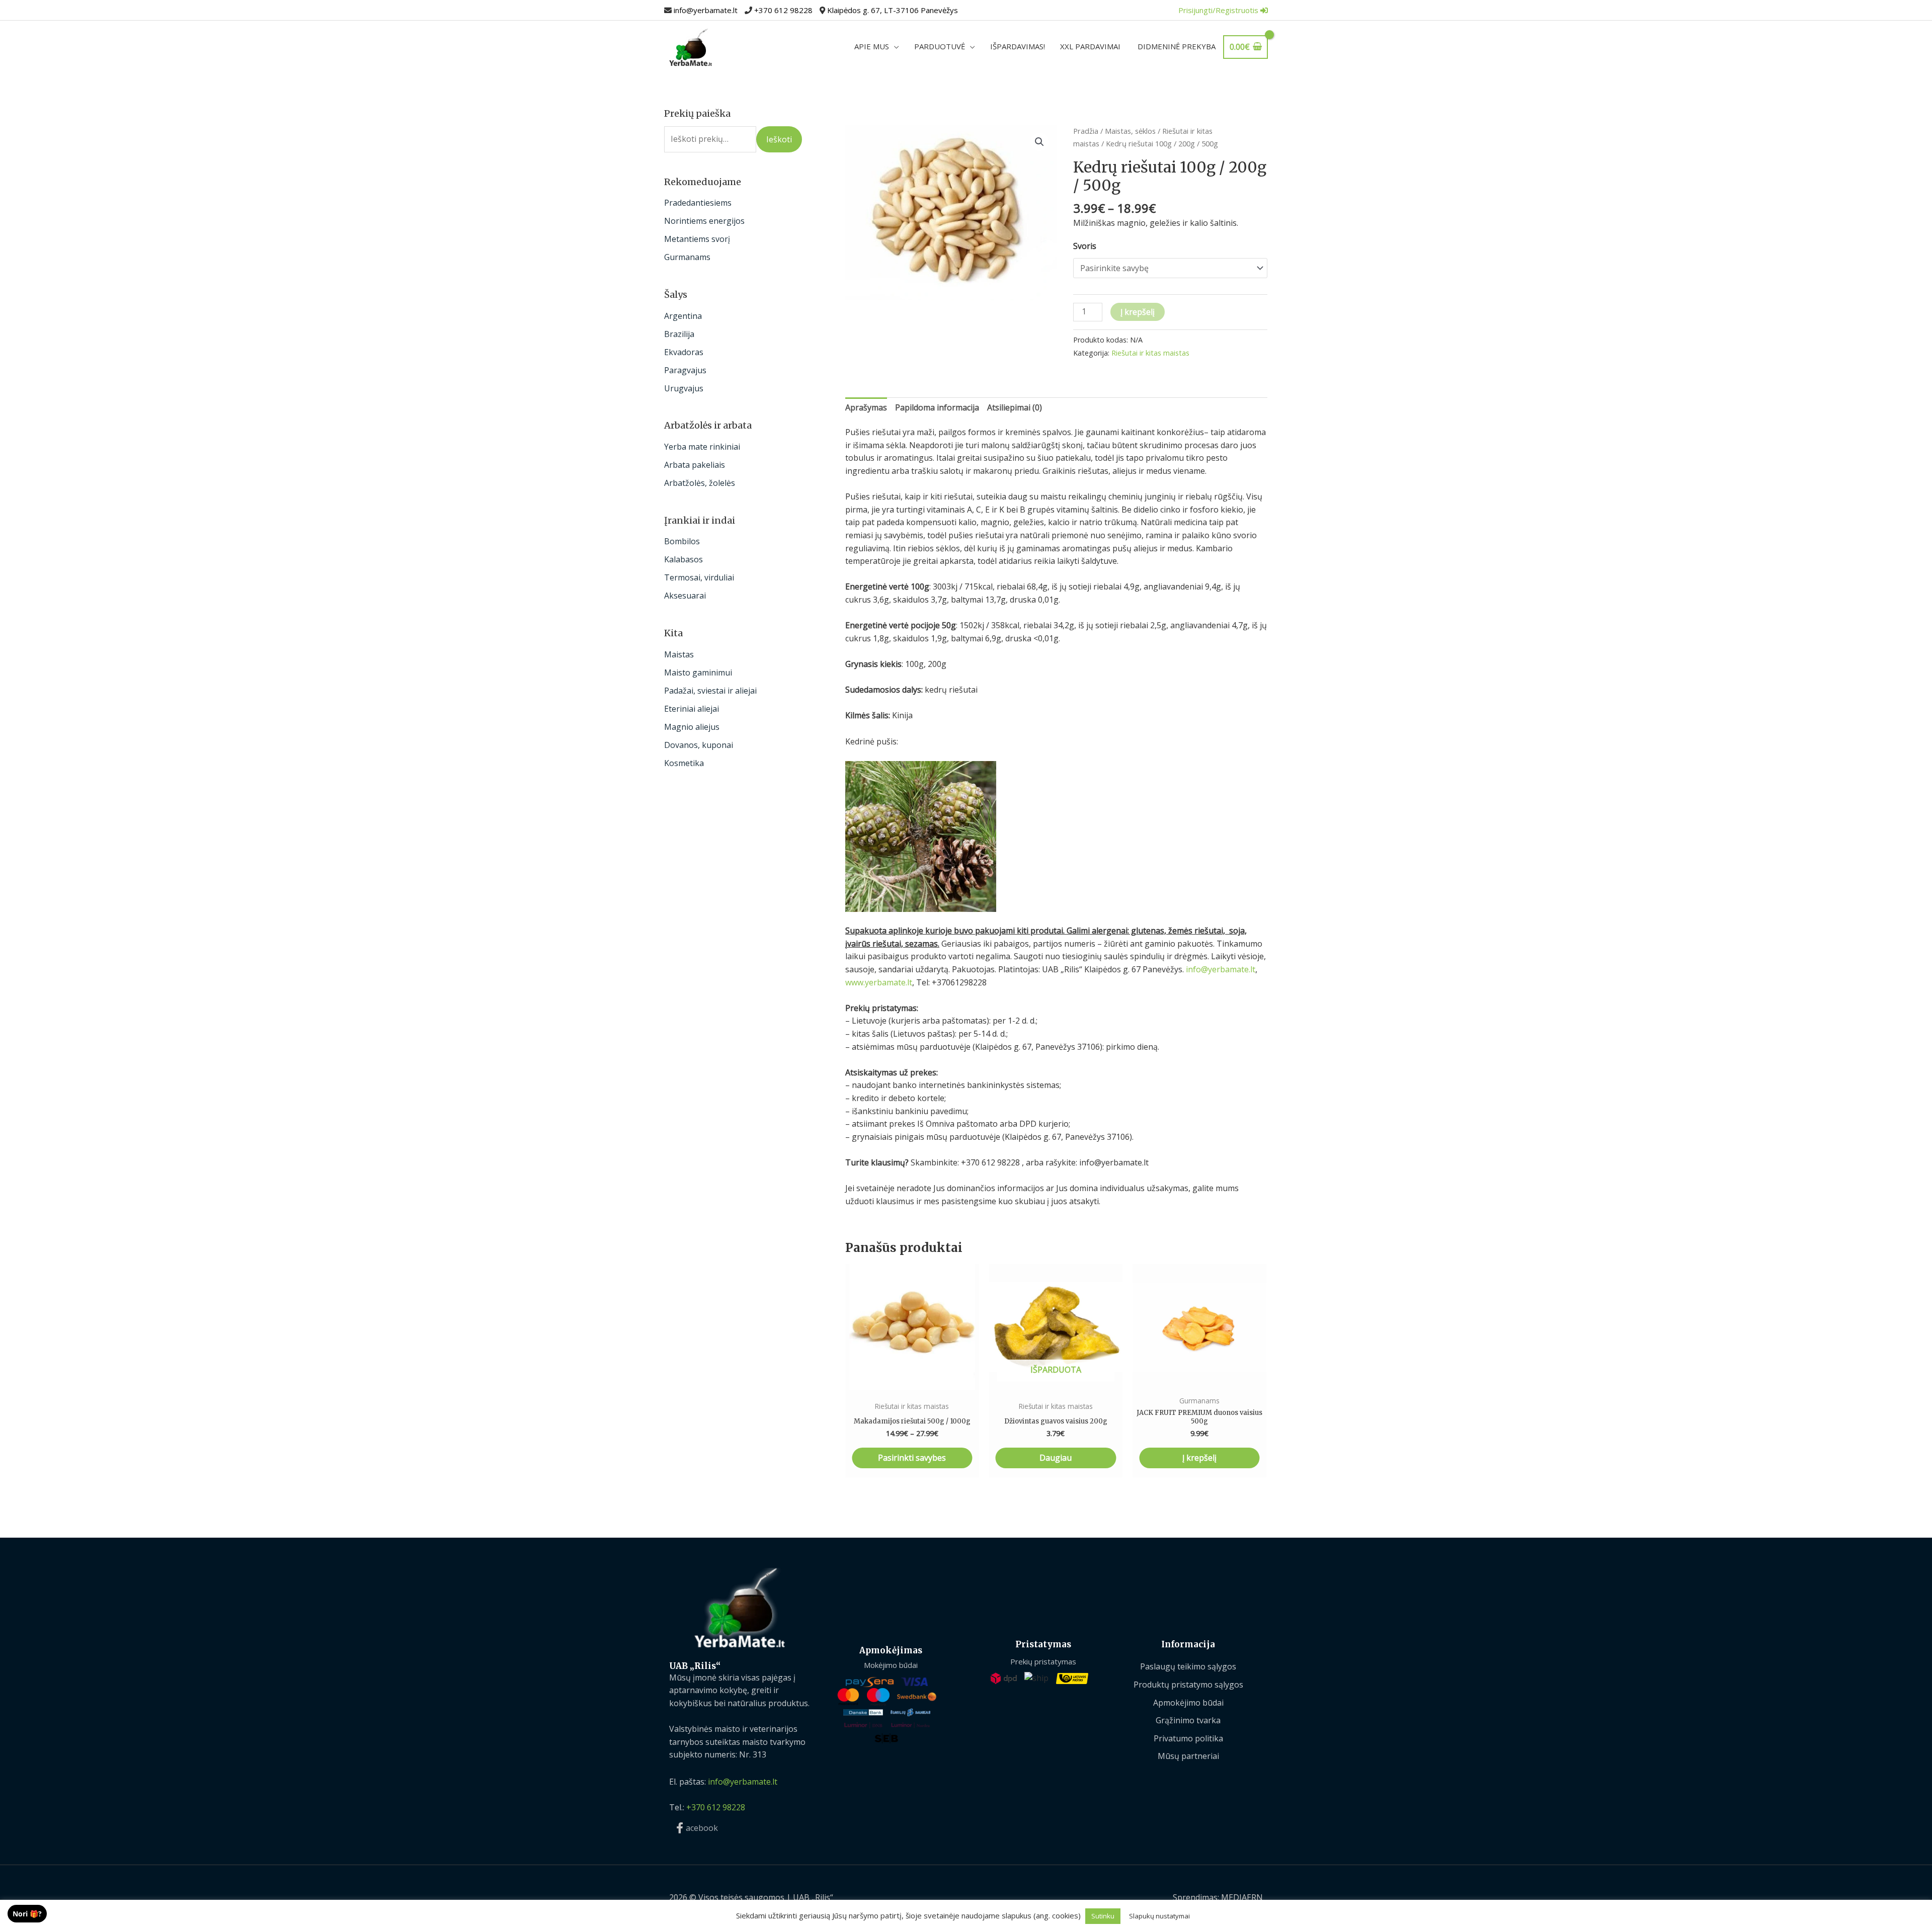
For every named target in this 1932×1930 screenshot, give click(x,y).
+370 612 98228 (783, 10)
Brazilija (679, 334)
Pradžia (1086, 131)
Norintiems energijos (704, 221)
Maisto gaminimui (698, 673)
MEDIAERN (1242, 1897)
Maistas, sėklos (1130, 131)
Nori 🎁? (27, 1914)
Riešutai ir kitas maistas (1150, 353)
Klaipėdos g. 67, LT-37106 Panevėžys (893, 10)
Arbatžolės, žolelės (700, 483)
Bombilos (682, 541)
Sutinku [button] (1103, 1916)
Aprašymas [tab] (866, 407)
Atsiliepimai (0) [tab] (1015, 407)
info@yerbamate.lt (706, 10)
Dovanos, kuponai (699, 745)
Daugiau (1056, 1458)
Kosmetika (684, 763)
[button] (1039, 142)
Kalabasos (683, 559)
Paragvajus (685, 370)
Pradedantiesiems (698, 203)
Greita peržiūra (912, 1380)
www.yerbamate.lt (879, 982)
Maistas (679, 654)
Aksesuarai (685, 596)
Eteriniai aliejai (692, 709)
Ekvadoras (684, 352)
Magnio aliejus (692, 727)
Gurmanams (687, 257)
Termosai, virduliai (699, 577)
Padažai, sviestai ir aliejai (710, 691)
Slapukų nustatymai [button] (1159, 1916)
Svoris (1085, 246)
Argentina (683, 316)
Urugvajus (684, 388)
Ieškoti (779, 139)
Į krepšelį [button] (1199, 1458)
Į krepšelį (1138, 312)
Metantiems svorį (697, 239)
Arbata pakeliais (695, 465)
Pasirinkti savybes (912, 1458)
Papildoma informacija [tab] (937, 407)
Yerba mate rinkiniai (702, 447)
